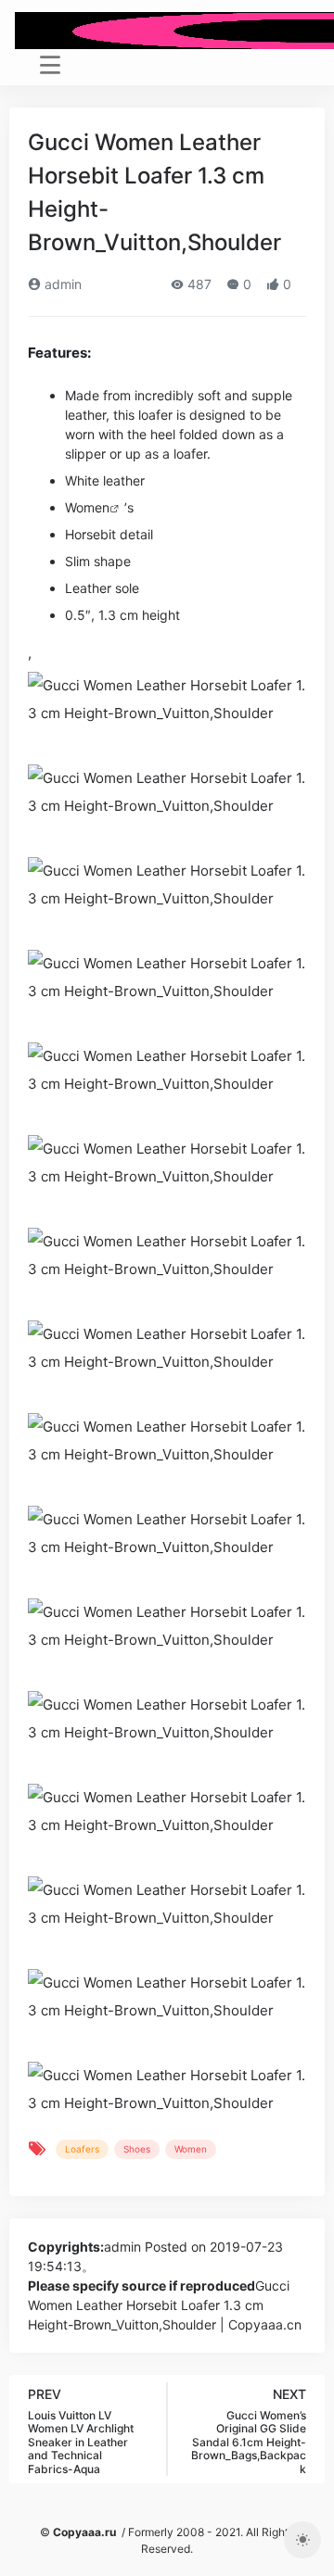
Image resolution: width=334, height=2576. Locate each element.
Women (87, 507)
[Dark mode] (302, 2540)
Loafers (82, 2149)
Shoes (137, 2149)
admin (61, 284)
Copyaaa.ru (84, 2532)
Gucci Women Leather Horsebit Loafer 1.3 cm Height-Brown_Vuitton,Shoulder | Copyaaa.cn (165, 2305)
